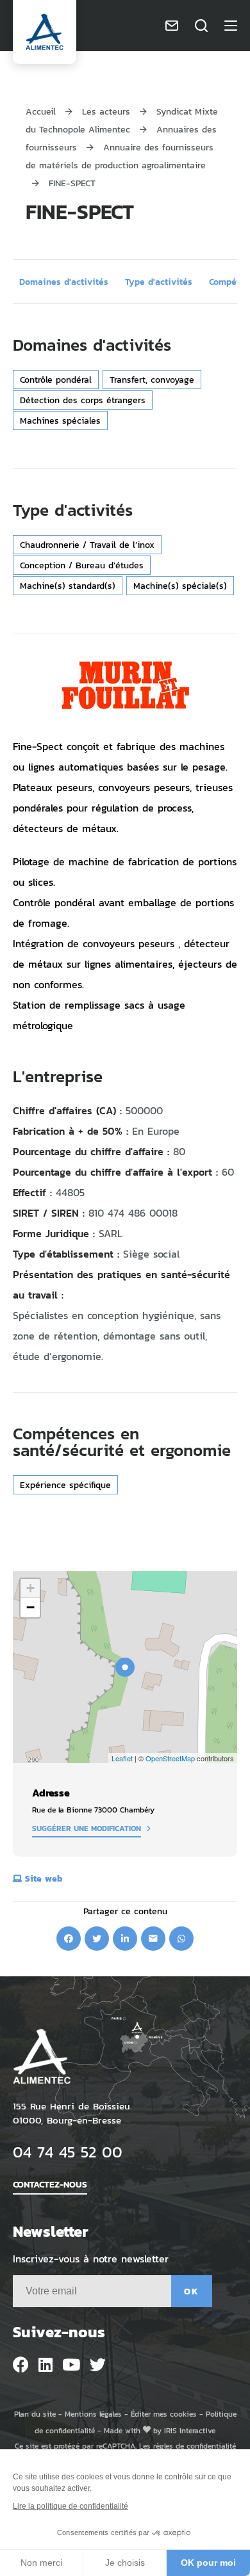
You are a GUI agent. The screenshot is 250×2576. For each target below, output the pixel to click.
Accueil (41, 111)
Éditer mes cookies (164, 2414)
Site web (44, 1878)
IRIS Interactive (190, 2430)
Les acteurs (108, 111)
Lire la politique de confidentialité (71, 2506)
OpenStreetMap (170, 1758)
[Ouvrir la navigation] (231, 26)
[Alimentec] (45, 32)
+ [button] (30, 1588)
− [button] (30, 1607)
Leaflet (122, 1758)
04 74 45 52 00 (68, 2151)
